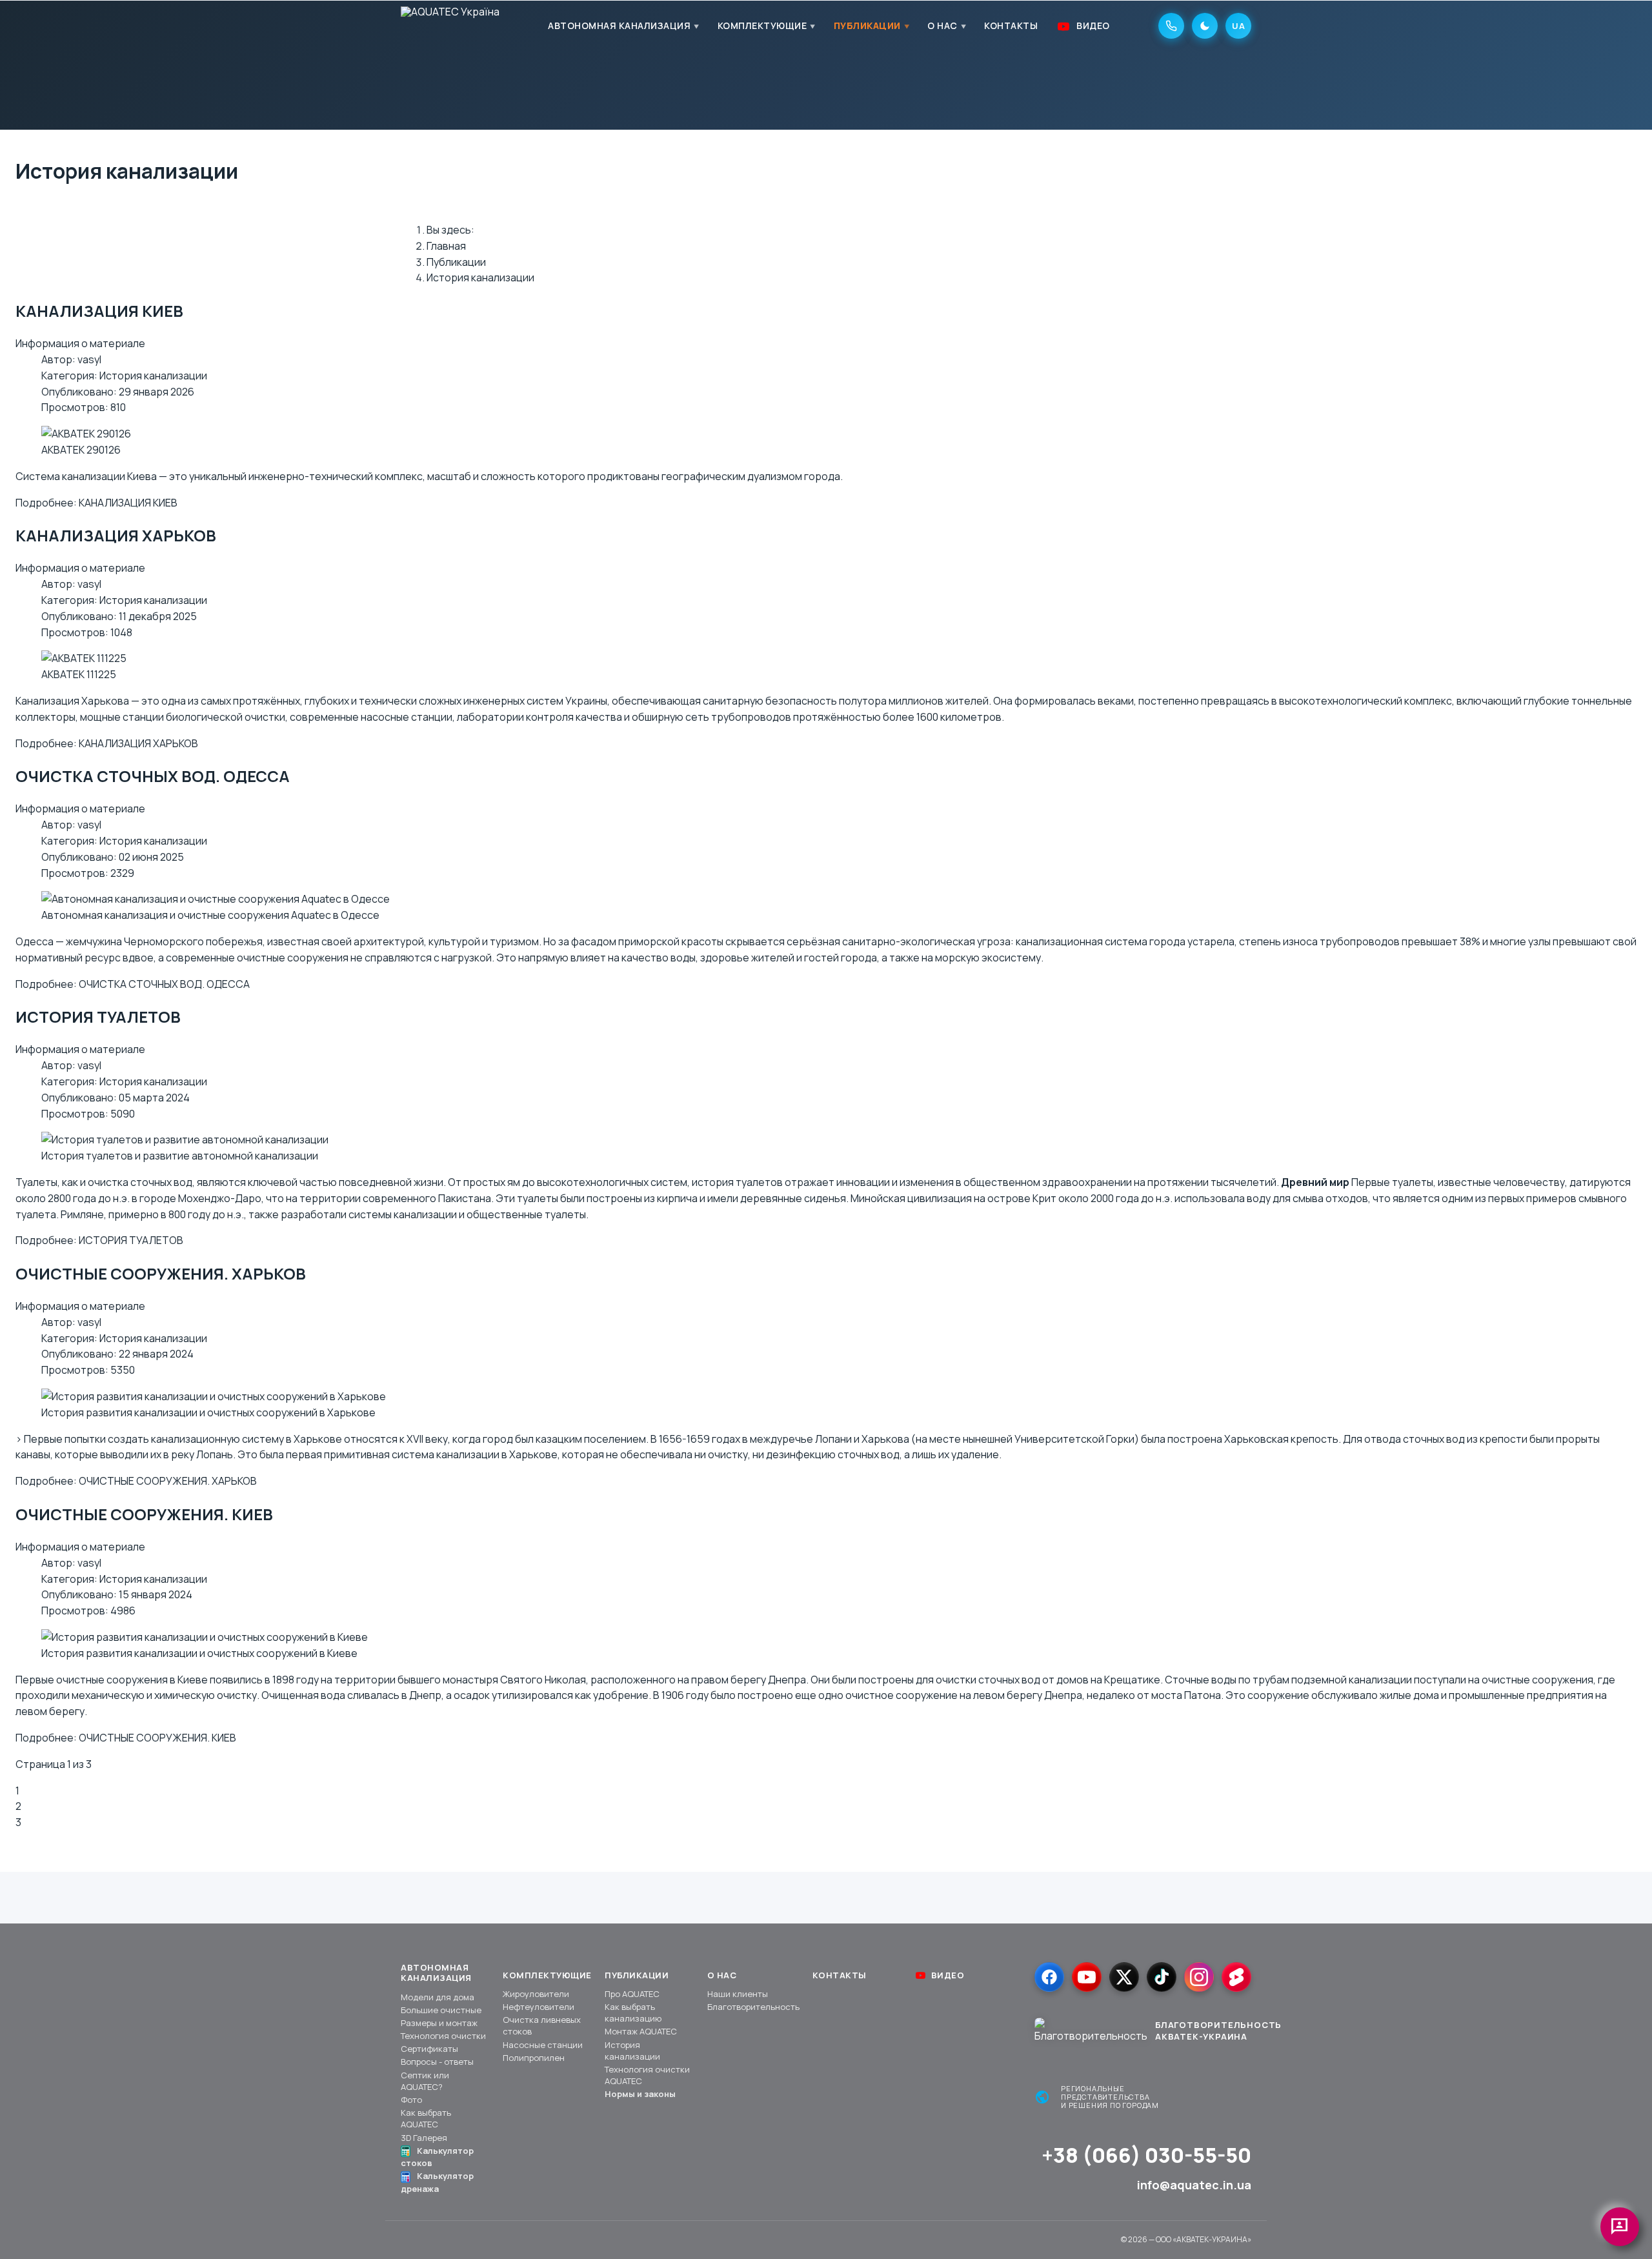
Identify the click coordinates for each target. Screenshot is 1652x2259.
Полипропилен (534, 2058)
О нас (942, 25)
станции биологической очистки (204, 717)
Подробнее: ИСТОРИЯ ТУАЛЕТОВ (99, 1240)
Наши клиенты (738, 1994)
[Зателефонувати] (1171, 26)
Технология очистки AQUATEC (647, 2075)
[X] (1124, 1977)
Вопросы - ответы (437, 2062)
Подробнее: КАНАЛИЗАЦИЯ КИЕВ (96, 503)
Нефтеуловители (539, 2007)
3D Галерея (424, 2138)
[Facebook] (1049, 1977)
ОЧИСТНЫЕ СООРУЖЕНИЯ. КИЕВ (144, 1514)
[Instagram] (1199, 1977)
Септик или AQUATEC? (425, 2081)
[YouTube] (1087, 1977)
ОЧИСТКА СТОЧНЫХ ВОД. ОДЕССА (153, 776)
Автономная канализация (619, 25)
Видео (1093, 25)
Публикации (867, 25)
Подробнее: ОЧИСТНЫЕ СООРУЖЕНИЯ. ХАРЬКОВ (136, 1481)
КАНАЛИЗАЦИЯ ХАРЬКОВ (116, 535)
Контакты (1011, 25)
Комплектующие (762, 25)
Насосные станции (543, 2045)
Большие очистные (441, 2010)
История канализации (153, 376)
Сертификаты (429, 2049)
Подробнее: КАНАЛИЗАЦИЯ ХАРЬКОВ (107, 743)
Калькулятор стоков (437, 2157)
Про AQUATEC (632, 1994)
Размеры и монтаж (439, 2023)
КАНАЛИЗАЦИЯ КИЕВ (99, 311)
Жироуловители (536, 1994)
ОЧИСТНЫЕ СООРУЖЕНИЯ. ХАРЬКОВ (161, 1273)
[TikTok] (1162, 1977)
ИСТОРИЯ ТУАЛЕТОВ (98, 1017)
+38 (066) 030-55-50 (1146, 2155)
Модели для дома (438, 1997)
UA (1238, 26)
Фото (411, 2100)
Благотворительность (753, 2007)
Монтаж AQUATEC (641, 2031)
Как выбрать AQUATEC (426, 2118)
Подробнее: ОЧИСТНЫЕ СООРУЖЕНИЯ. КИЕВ (126, 1738)
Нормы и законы (640, 2094)
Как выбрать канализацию (633, 2013)
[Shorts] (1236, 1977)
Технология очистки (443, 2036)
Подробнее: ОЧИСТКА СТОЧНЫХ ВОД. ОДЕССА (133, 984)
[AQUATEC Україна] (450, 26)
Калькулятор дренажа (437, 2182)
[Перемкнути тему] (1205, 26)
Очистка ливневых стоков (542, 2025)
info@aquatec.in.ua (1194, 2185)
